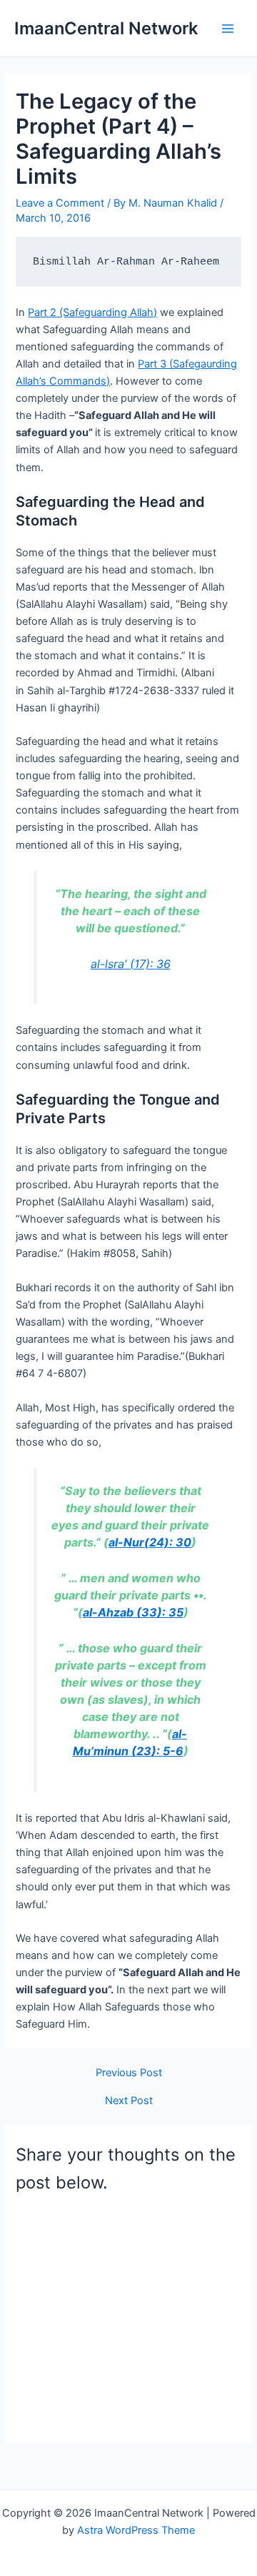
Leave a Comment (60, 203)
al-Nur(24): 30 (150, 1542)
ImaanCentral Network (106, 28)
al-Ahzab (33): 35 (133, 1612)
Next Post (129, 2101)
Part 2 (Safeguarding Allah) (92, 312)
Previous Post (129, 2073)
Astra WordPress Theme (136, 2530)
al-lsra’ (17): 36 (131, 964)
